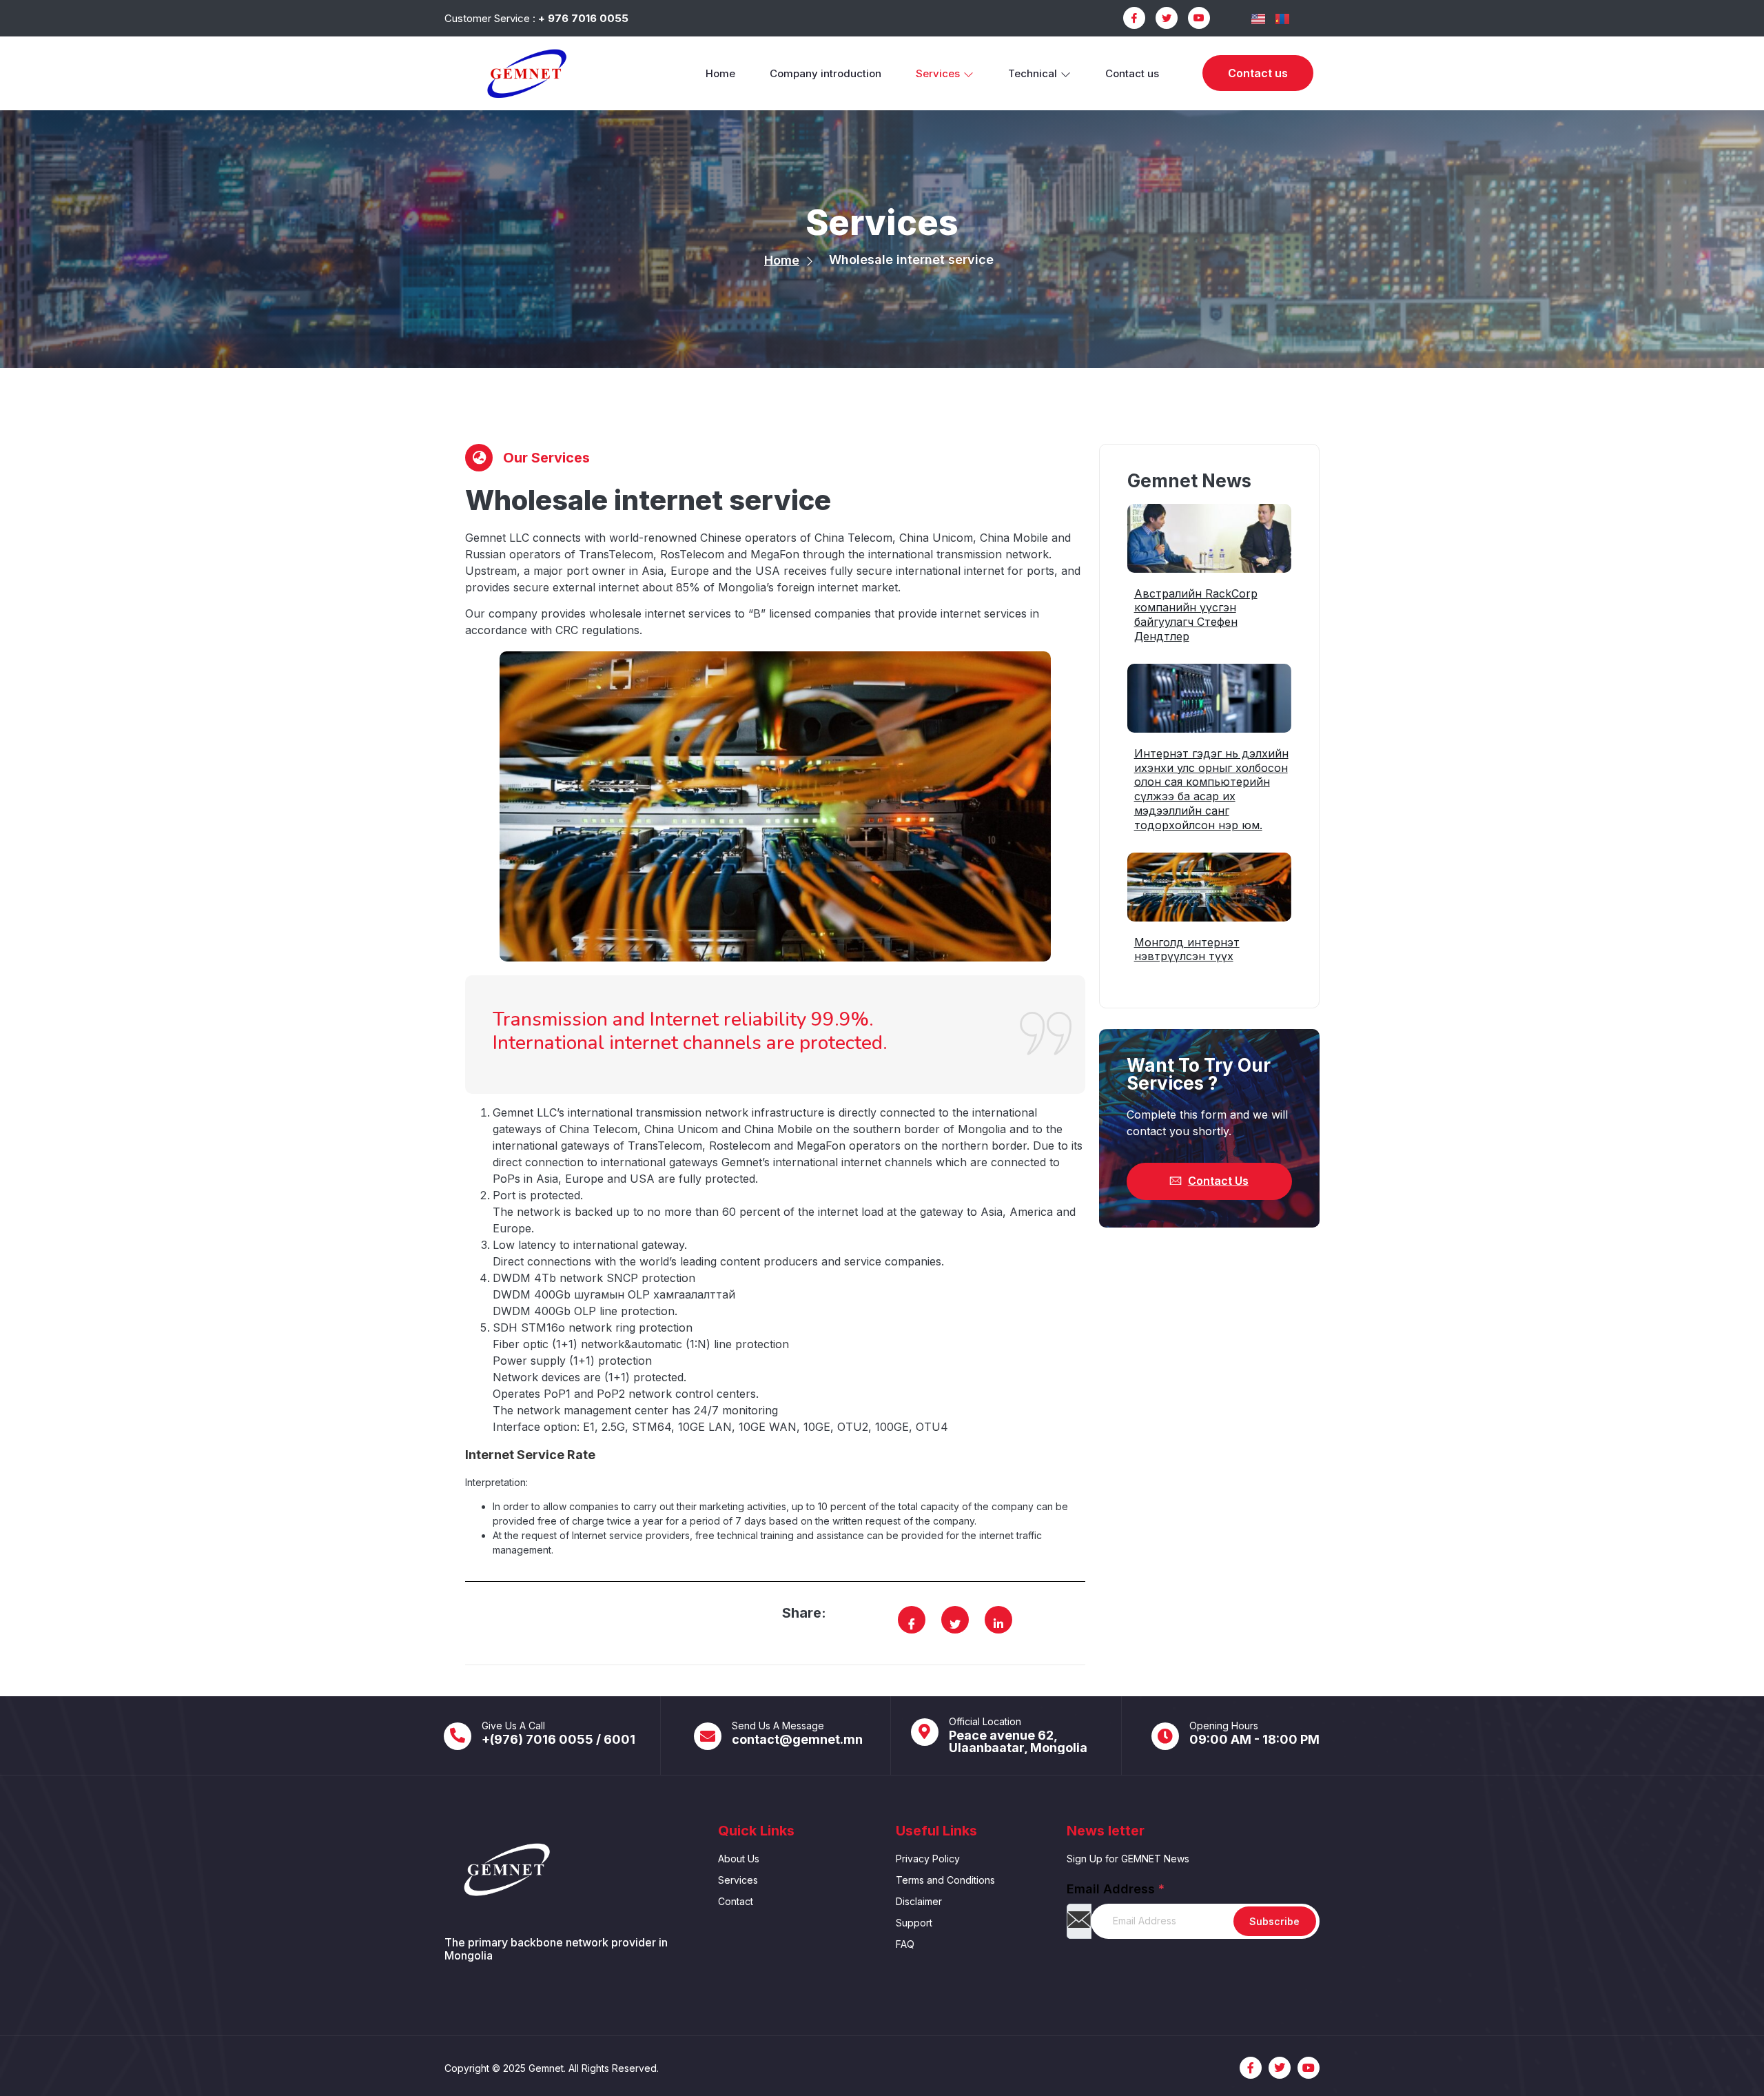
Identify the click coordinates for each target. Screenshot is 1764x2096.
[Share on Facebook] (912, 1624)
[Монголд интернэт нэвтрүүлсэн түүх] (1209, 887)
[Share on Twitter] (955, 1624)
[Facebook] (1134, 18)
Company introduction (825, 73)
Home (720, 73)
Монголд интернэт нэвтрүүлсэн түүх (1187, 949)
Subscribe (1274, 1921)
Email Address (1116, 1889)
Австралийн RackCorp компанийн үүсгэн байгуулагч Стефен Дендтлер (1196, 615)
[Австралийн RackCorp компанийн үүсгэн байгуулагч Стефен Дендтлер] (1209, 538)
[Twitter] (1167, 18)
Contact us (1132, 73)
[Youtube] (1199, 18)
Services (938, 73)
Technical (1033, 73)
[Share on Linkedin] (998, 1624)
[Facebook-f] (1251, 2068)
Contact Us (1218, 1181)
